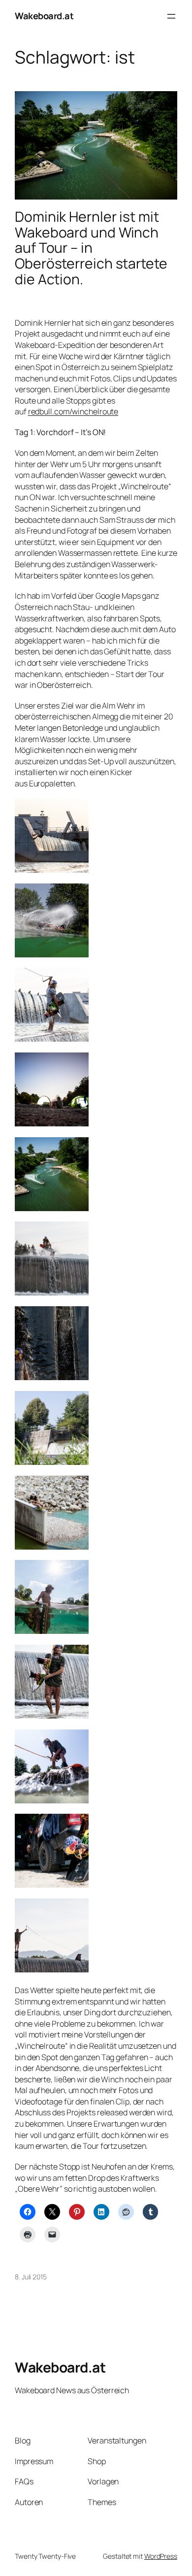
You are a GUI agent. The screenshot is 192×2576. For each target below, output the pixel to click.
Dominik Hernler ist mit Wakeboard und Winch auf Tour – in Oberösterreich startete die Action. (91, 248)
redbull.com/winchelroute (73, 411)
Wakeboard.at (44, 16)
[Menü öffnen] (171, 16)
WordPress (161, 2556)
